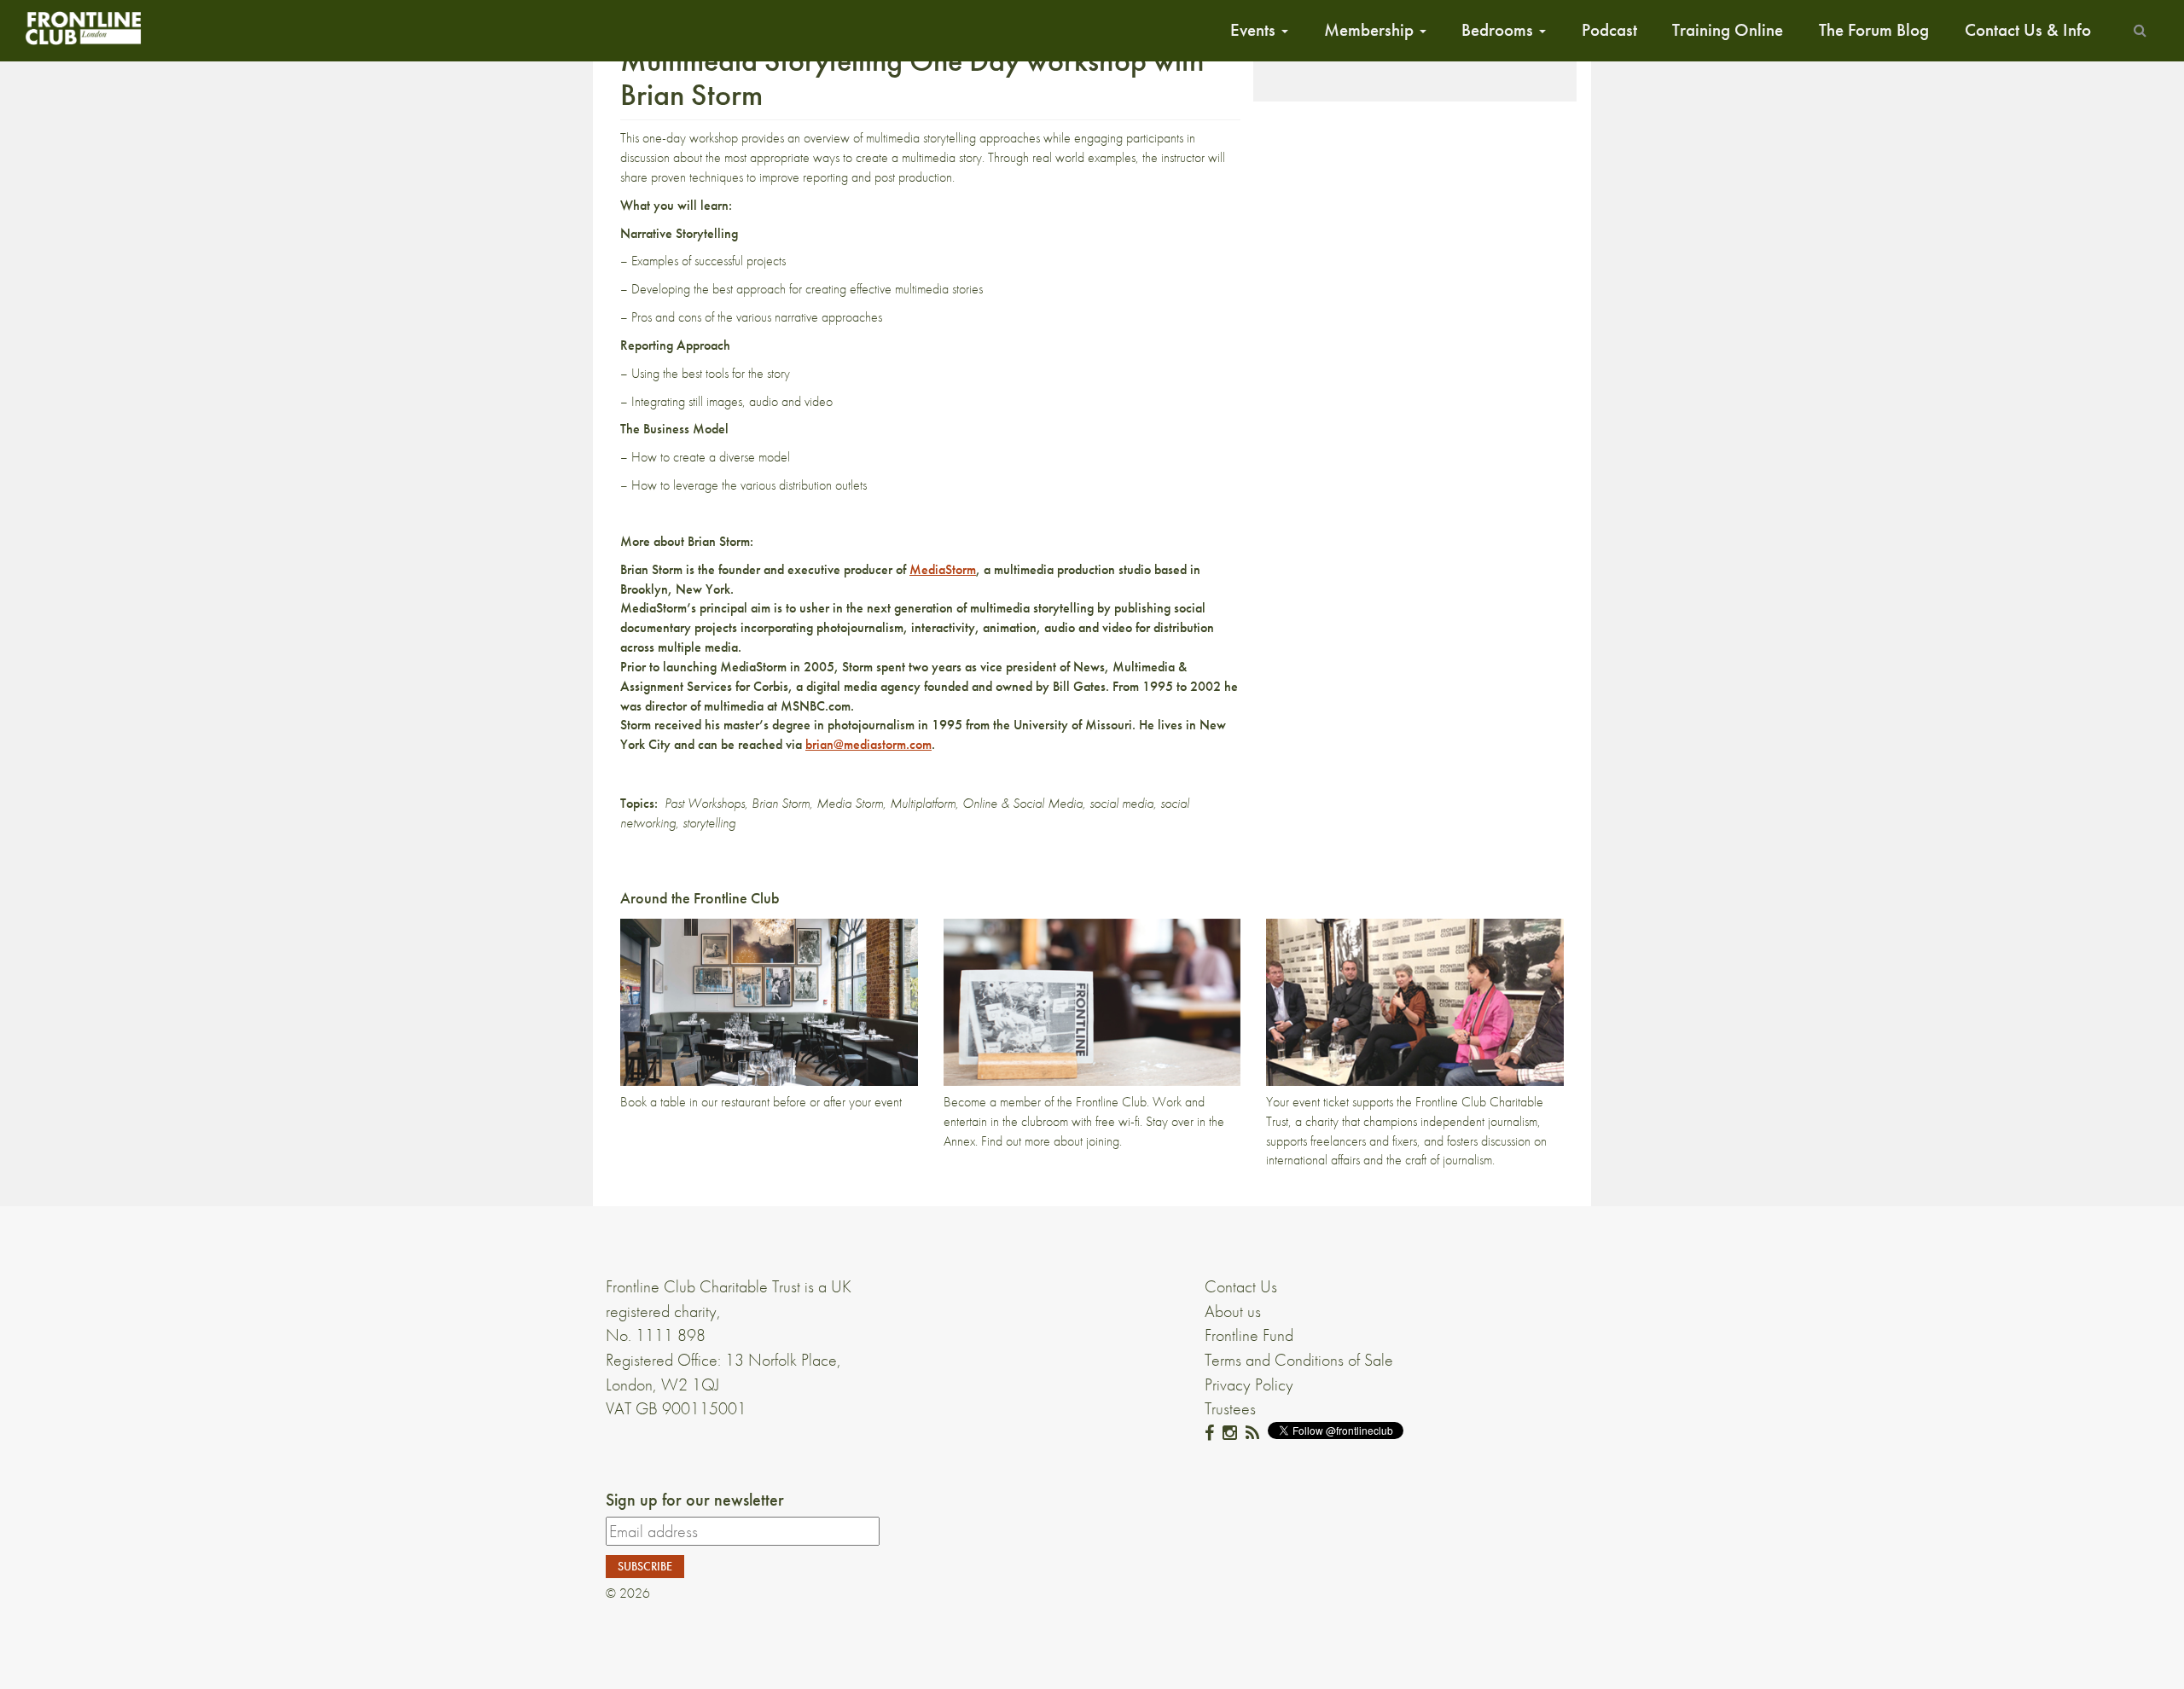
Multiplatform (923, 803)
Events (1255, 30)
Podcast (1609, 30)
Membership (1371, 30)
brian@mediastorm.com (868, 744)
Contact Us (1241, 1286)
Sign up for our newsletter (695, 1500)
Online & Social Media (1022, 803)
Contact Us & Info (2028, 30)
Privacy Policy (1249, 1384)
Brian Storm (781, 803)
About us (1233, 1311)
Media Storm (850, 803)
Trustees (1230, 1408)
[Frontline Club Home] (83, 28)
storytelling (709, 823)
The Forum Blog (1874, 30)
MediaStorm (943, 569)
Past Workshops (705, 803)
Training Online (1728, 30)
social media (1121, 803)
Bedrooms (1499, 30)
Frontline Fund (1249, 1335)
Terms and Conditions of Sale (1299, 1360)
